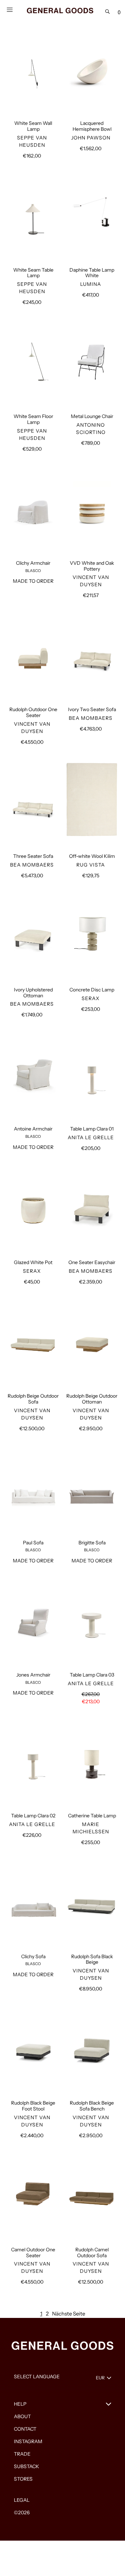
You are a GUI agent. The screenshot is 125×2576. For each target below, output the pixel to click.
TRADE (22, 2454)
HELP (20, 2404)
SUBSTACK (27, 2466)
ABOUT (22, 2416)
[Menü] (10, 9)
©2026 (22, 2513)
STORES (23, 2479)
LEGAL (22, 2500)
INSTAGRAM (28, 2441)
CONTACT (25, 2429)
